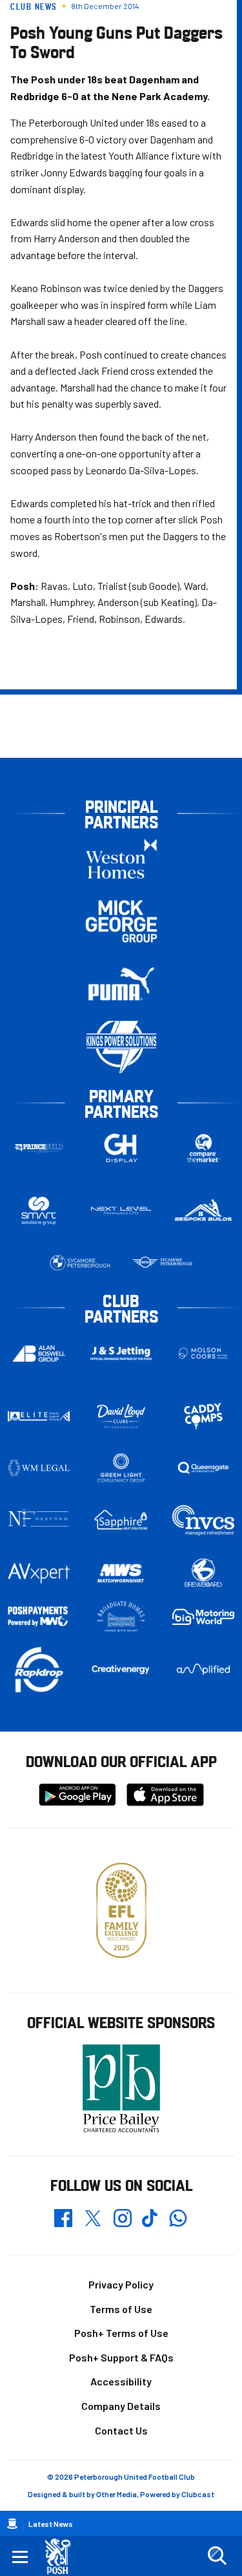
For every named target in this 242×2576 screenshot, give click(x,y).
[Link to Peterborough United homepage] (63, 2556)
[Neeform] (39, 1520)
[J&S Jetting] (121, 1353)
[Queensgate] (203, 1468)
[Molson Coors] (203, 1353)
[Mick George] (121, 922)
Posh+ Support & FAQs (121, 2357)
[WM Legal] (39, 1468)
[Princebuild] (39, 1148)
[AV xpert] (39, 1573)
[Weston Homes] (121, 859)
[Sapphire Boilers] (121, 1520)
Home (12, 2524)
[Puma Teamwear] (121, 984)
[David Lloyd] (121, 1416)
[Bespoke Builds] (203, 1211)
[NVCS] (203, 1520)
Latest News (51, 2524)
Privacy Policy (121, 2284)
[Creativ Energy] (121, 1670)
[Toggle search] (217, 2556)
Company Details (121, 2406)
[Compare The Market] (203, 1148)
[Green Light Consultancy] (121, 1468)
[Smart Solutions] (39, 1211)
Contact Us (121, 2430)
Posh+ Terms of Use (121, 2333)
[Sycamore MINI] (163, 1263)
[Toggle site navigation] (20, 2556)
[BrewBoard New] (203, 1573)
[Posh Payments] (39, 1617)
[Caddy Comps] (203, 1416)
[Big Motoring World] (203, 1617)
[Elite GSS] (39, 1416)
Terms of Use (121, 2309)
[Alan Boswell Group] (39, 1354)
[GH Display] (121, 1148)
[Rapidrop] (39, 1669)
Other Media (116, 2494)
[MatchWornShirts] (121, 1573)
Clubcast (198, 2494)
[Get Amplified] (203, 1669)
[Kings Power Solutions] (121, 1047)
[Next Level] (121, 1211)
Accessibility (121, 2381)
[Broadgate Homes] (121, 1617)
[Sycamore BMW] (80, 1263)
